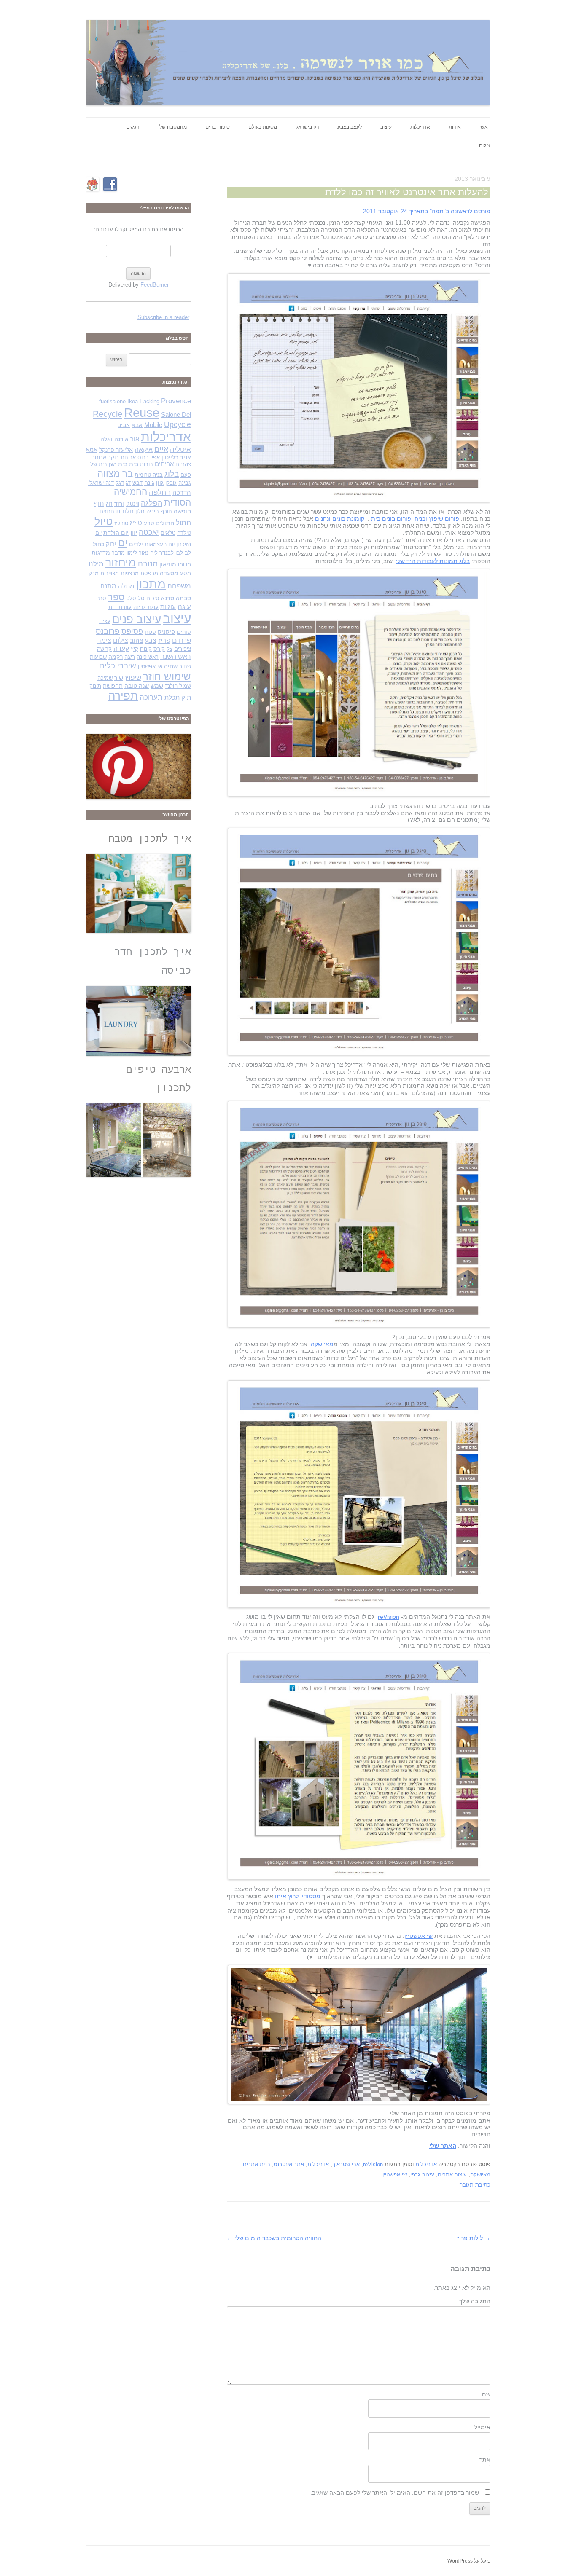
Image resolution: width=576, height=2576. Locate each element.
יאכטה (149, 532)
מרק (94, 573)
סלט (131, 598)
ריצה (130, 657)
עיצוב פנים (137, 619)
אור (135, 439)
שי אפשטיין (419, 1936)
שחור (185, 667)
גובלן (171, 483)
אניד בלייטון (176, 457)
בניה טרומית (149, 475)
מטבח (148, 564)
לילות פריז (474, 2238)
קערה (121, 648)
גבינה (185, 483)
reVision (389, 1617)
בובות (147, 464)
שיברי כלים (118, 666)
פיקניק (166, 632)
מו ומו (184, 565)
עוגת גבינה (146, 607)
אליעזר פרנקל (116, 450)
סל (141, 598)
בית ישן (118, 464)
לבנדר (167, 553)
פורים (184, 632)
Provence (176, 401)
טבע (149, 523)
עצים (105, 621)
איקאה (144, 449)
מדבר (118, 553)
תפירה (123, 696)
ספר (116, 597)
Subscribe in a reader (163, 317)
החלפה (160, 492)
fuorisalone (112, 401)
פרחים (182, 640)
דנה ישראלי (101, 483)
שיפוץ (133, 677)
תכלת (172, 698)
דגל (120, 483)
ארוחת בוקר (122, 458)
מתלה (126, 586)
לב (188, 553)
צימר (104, 640)
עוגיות (168, 607)
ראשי (485, 127)
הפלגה (152, 503)
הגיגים (133, 127)
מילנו (96, 564)
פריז (164, 640)
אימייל (482, 2427)
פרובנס (108, 631)
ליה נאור (148, 553)
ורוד (119, 504)
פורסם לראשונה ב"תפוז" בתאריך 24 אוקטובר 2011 (427, 211)
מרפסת (149, 573)
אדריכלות (420, 127)
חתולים (165, 523)
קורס (159, 649)
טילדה (184, 533)
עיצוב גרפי (422, 2175)
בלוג (172, 474)
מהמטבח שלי (172, 127)
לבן (179, 553)
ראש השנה (176, 656)
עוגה (184, 607)
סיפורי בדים (218, 127)
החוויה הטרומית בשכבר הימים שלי (274, 2238)
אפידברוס (149, 458)
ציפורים (183, 649)
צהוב (136, 641)
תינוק (95, 686)
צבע (151, 640)
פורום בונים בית (391, 518)
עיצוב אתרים (452, 2175)
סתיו (101, 598)
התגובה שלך (475, 2301)
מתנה (108, 586)
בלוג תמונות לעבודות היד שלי (433, 561)
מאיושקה (322, 1344)
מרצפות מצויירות (120, 573)
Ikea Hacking (143, 401)
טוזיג (136, 523)
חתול (183, 523)
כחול (98, 544)
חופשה (182, 511)
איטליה (180, 449)
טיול (104, 522)
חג (109, 504)
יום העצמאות (160, 544)
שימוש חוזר (167, 676)
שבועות (98, 657)
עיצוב (386, 127)
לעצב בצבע (350, 127)
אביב (124, 425)
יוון (134, 532)
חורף (166, 511)
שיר (119, 678)
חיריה (153, 511)
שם (486, 2394)
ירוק (111, 544)
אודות (455, 127)
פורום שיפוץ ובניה (437, 518)
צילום (485, 145)
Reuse (142, 413)
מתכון (151, 584)
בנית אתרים (257, 2164)
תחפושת (113, 686)
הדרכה (182, 493)
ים (123, 543)
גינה (149, 483)
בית (134, 464)
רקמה (116, 657)
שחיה (171, 666)
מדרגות (101, 553)
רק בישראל (307, 127)
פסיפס (132, 631)
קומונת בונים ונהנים (340, 518)
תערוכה (151, 697)
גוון (160, 483)
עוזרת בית (120, 607)
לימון (132, 553)
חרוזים (107, 511)
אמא (92, 450)
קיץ (135, 649)
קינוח (146, 649)
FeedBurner (155, 285)
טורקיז (121, 523)
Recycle (108, 414)
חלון (140, 511)
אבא (137, 425)
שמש (157, 686)
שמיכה (105, 678)
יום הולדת (116, 533)
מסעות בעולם (263, 127)
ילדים (136, 544)
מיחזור (121, 562)
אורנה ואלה (114, 439)
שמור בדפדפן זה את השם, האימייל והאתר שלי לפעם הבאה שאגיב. (395, 2493)
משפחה (179, 586)
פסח (150, 632)
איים (161, 449)
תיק (186, 698)
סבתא (183, 598)
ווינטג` (132, 504)
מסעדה (169, 573)
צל (170, 649)
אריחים (164, 464)
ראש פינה (148, 657)
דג (128, 483)
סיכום (153, 598)
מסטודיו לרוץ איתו (298, 1896)
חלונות (125, 511)
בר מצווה (115, 474)
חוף (99, 503)
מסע (186, 573)
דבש (137, 483)
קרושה (104, 649)
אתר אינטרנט (289, 2164)
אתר (485, 2460)
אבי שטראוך (346, 2164)
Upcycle (178, 424)
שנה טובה (137, 686)
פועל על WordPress (469, 2561)
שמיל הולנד (178, 686)
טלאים (168, 533)
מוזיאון (168, 564)
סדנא (168, 598)
